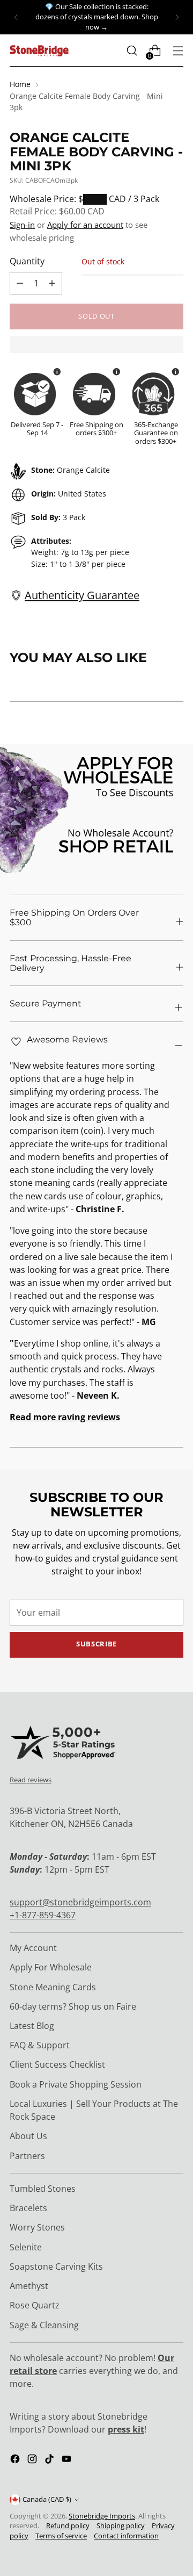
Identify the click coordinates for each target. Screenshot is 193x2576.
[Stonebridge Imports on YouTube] (68, 2460)
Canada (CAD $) (47, 2499)
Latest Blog (32, 2026)
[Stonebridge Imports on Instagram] (33, 2460)
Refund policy (68, 2526)
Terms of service (61, 2536)
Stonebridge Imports (102, 2516)
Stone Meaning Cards (53, 1987)
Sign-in (22, 225)
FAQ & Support (40, 2045)
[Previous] (16, 17)
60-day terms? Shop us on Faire (73, 2006)
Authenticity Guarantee (82, 595)
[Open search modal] (132, 51)
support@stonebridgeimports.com (80, 1902)
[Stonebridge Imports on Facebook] (16, 2460)
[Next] (177, 17)
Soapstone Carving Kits (56, 2266)
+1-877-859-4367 (43, 1915)
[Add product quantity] (20, 283)
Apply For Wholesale (51, 1967)
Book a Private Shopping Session (76, 2084)
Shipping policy (121, 2526)
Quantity (27, 261)
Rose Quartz (35, 2305)
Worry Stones (37, 2227)
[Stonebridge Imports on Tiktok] (50, 2460)
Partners (27, 2156)
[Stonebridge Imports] (39, 51)
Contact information (126, 2536)
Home (20, 84)
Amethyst (29, 2286)
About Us (28, 2136)
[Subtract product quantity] (52, 283)
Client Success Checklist (57, 2064)
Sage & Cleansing (44, 2325)
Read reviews (31, 1780)
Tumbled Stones (43, 2189)
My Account (33, 1948)
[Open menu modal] (178, 51)
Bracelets (28, 2208)
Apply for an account (85, 225)
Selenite (26, 2247)
